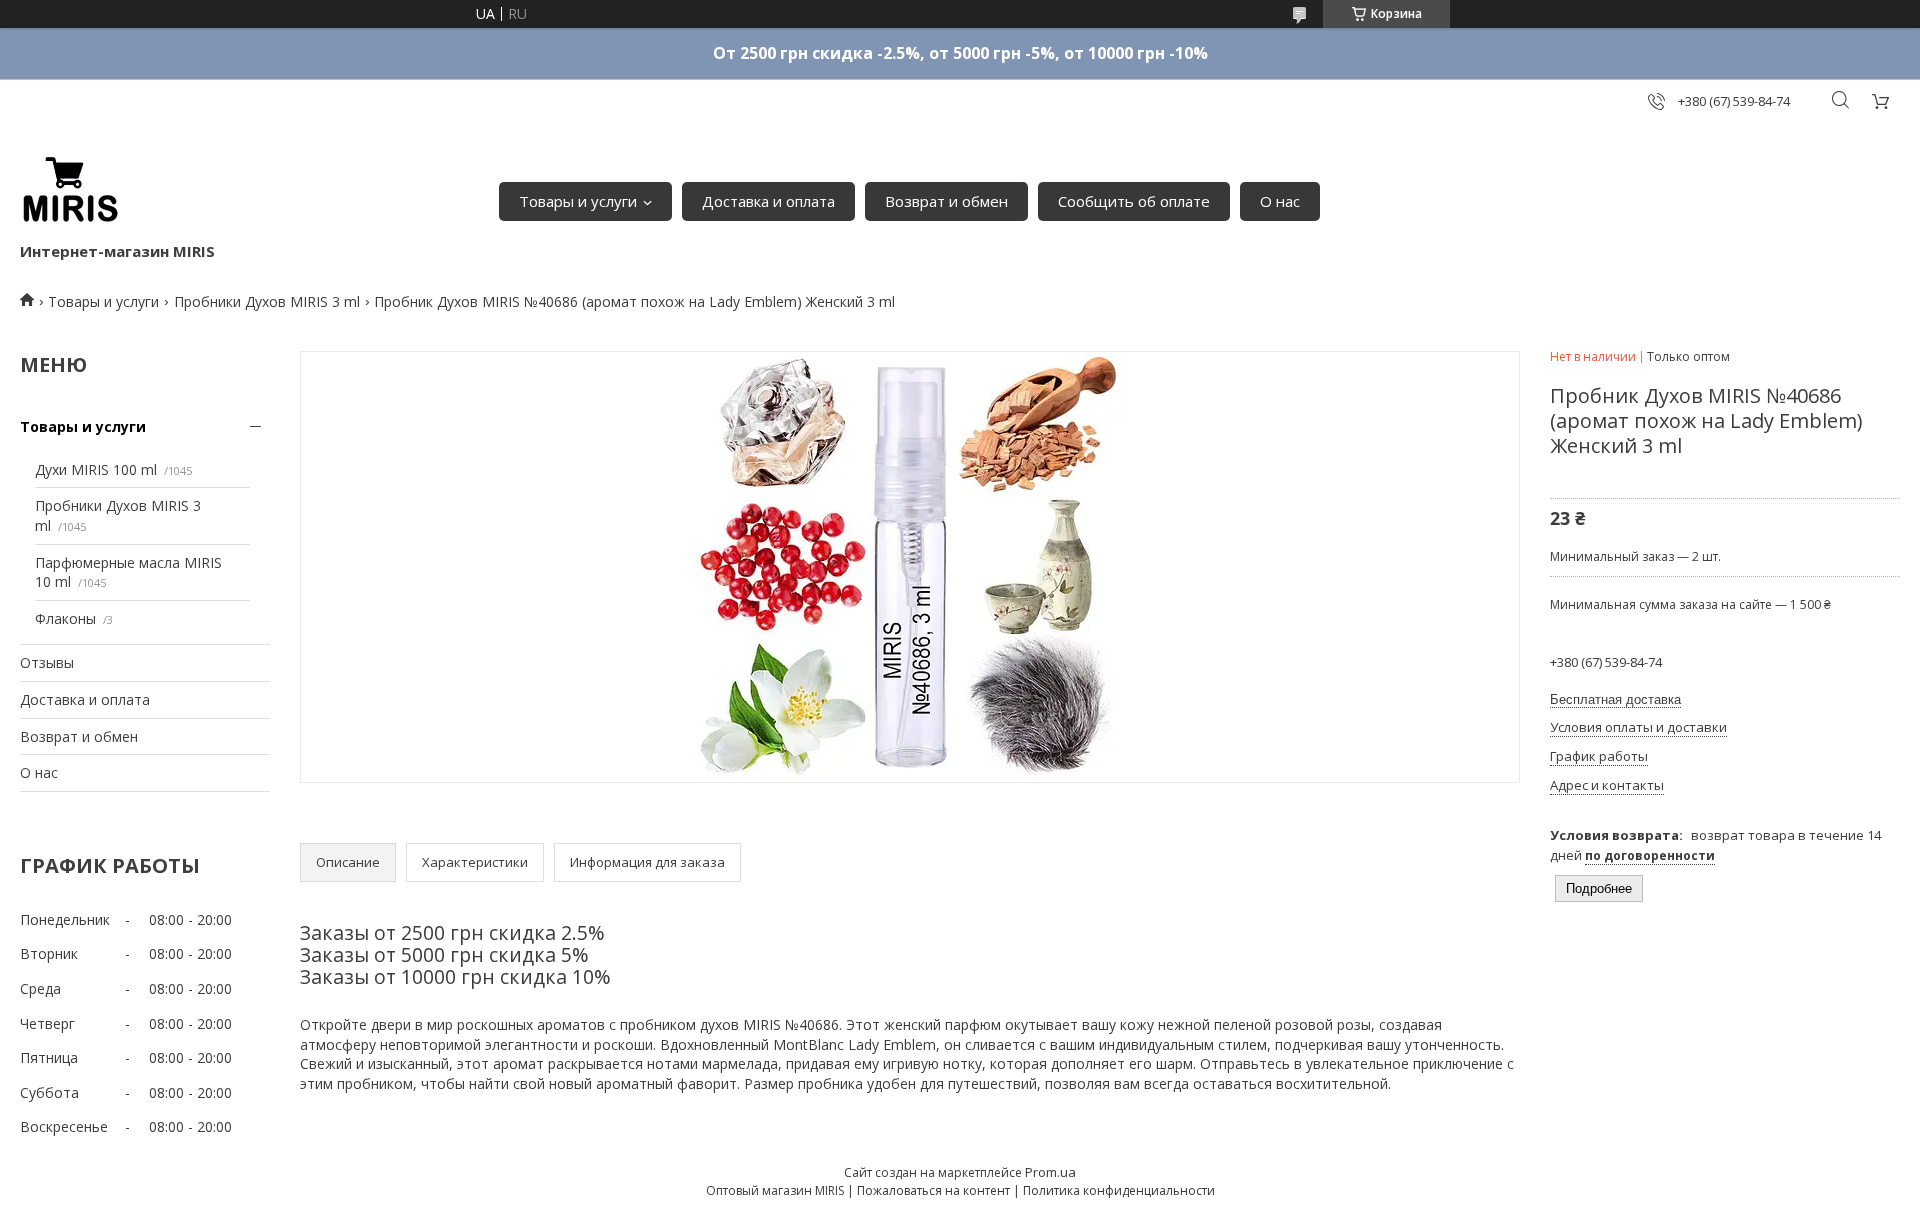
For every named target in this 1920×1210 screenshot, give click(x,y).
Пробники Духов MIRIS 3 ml (267, 301)
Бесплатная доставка (1615, 699)
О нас (1280, 201)
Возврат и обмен (946, 201)
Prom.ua (1050, 1172)
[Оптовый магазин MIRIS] (70, 191)
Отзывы (47, 662)
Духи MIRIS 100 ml (96, 469)
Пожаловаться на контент (933, 1190)
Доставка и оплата (768, 201)
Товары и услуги (578, 201)
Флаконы (65, 618)
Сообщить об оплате (1134, 201)
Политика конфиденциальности (1119, 1190)
